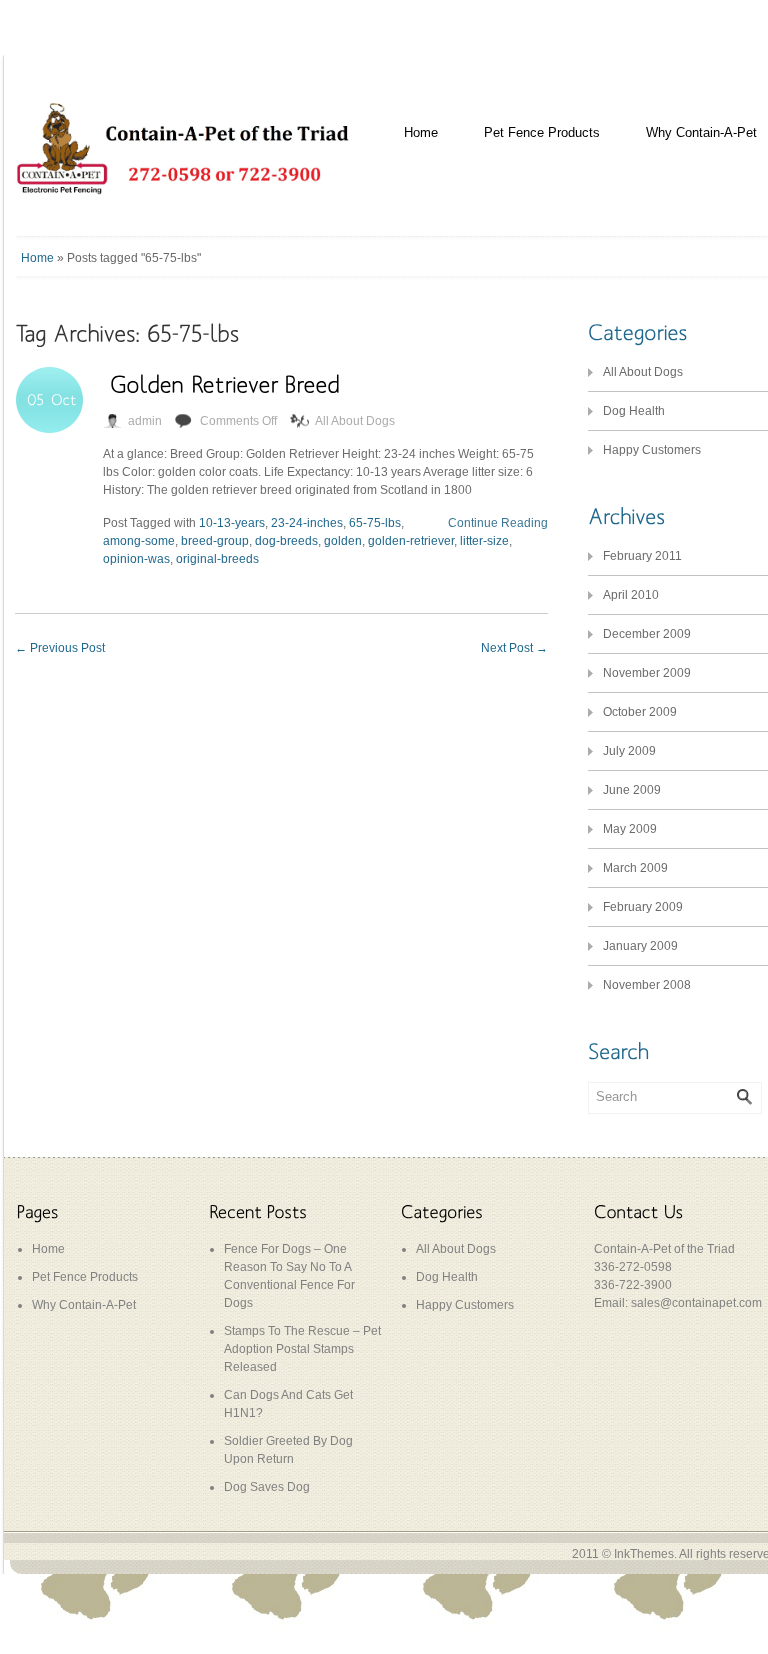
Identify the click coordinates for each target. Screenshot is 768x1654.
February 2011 (642, 556)
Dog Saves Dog (267, 1487)
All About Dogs (355, 421)
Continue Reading (498, 523)
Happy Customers (652, 450)
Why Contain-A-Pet (84, 1305)
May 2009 (630, 829)
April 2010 (631, 595)
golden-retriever (411, 541)
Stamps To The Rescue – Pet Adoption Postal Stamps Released (302, 1349)
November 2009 (647, 673)
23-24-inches (307, 523)
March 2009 (635, 868)
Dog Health (634, 411)
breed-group (215, 541)
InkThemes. (645, 1554)
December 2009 (647, 634)
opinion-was (136, 559)
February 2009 (643, 907)
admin (145, 421)
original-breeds (217, 559)
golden (343, 541)
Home (421, 132)
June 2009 (632, 790)
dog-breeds (286, 541)
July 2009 (629, 751)
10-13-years (232, 523)
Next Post (514, 648)
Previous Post (60, 648)
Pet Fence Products (542, 132)
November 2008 (647, 985)
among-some (139, 541)
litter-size (484, 541)
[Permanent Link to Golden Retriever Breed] (225, 383)
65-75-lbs (375, 523)
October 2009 (640, 712)
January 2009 (640, 946)
